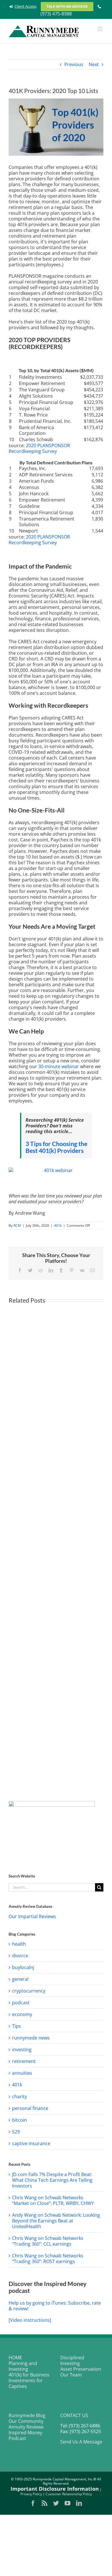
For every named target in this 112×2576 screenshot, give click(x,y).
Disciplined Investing (72, 2360)
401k (58, 1225)
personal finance (30, 2108)
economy (22, 2014)
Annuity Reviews (26, 2427)
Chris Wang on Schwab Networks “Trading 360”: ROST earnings (48, 2259)
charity (20, 2096)
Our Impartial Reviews (32, 1916)
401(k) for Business (29, 2375)
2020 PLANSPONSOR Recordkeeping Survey (39, 448)
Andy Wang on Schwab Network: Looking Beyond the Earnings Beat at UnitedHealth (56, 2221)
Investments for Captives (26, 2383)
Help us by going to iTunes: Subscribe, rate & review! (55, 2306)
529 (16, 2132)
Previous (74, 64)
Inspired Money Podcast (25, 2435)
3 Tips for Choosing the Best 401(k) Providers (56, 1147)
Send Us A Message (81, 2442)
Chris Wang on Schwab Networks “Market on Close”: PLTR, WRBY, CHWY (53, 2200)
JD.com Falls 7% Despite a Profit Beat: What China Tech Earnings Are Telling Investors (52, 2180)
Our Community (26, 2421)
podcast (21, 2003)
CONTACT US (74, 2415)
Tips (17, 2026)
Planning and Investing (23, 2366)
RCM (17, 1225)
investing (22, 2050)
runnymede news (31, 2038)
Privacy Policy (31, 2494)
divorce (20, 1956)
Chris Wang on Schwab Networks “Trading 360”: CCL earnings (48, 2241)
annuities (22, 2073)
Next (94, 64)
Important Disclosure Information (55, 2489)
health (19, 1944)
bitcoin (20, 2120)
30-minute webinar (59, 1066)
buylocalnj (23, 1967)
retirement (24, 2061)
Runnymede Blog (27, 2415)
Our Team (71, 2375)
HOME (15, 2358)
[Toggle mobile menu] (100, 29)
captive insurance (31, 2143)
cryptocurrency (29, 1991)
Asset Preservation (81, 2369)
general (20, 1979)
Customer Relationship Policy (69, 2494)
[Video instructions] (30, 2320)
